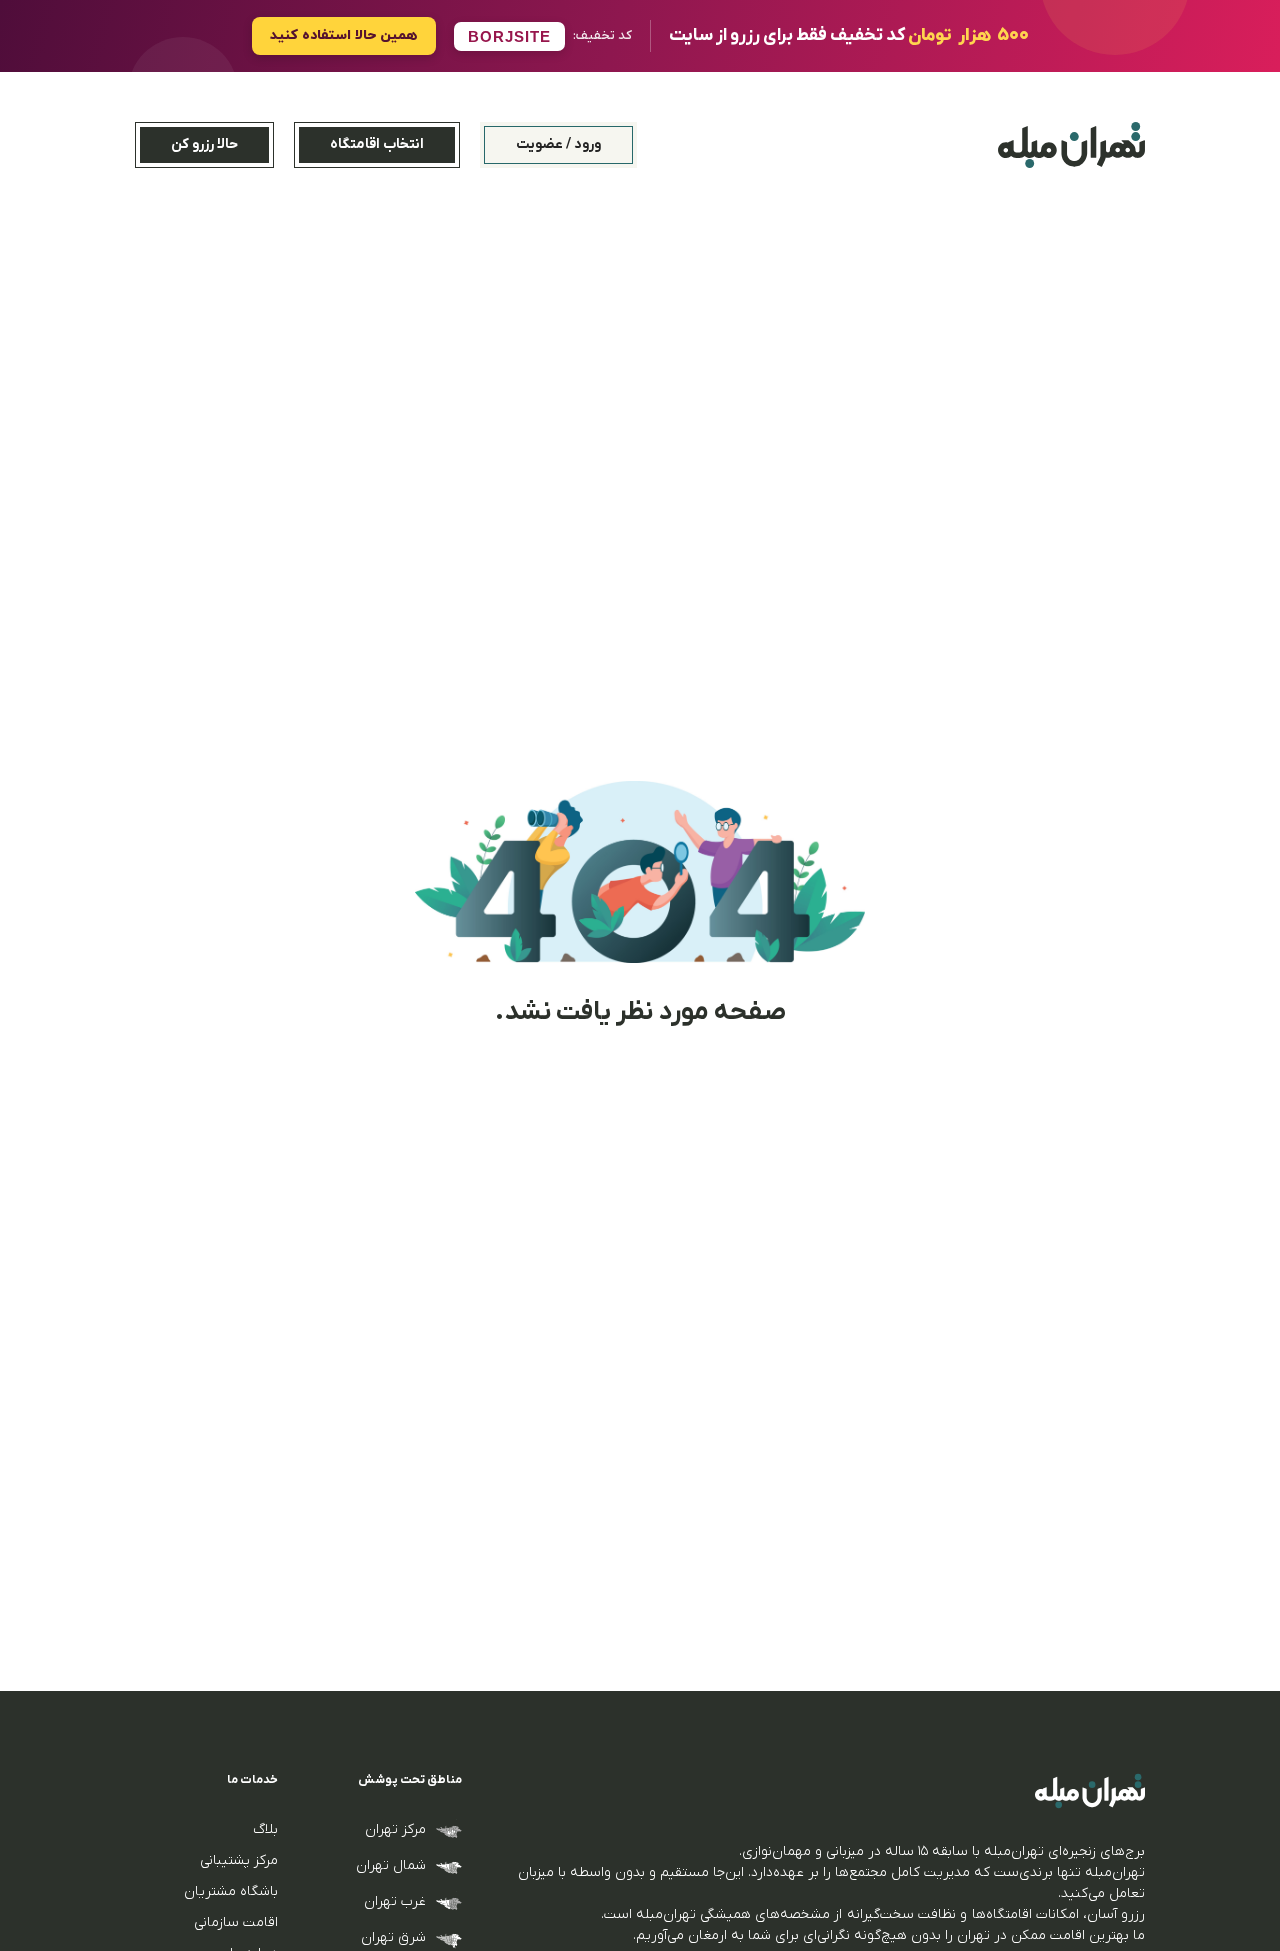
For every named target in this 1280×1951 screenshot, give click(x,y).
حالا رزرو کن (204, 144)
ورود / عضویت (558, 144)
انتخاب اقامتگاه (377, 144)
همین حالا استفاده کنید (344, 35)
